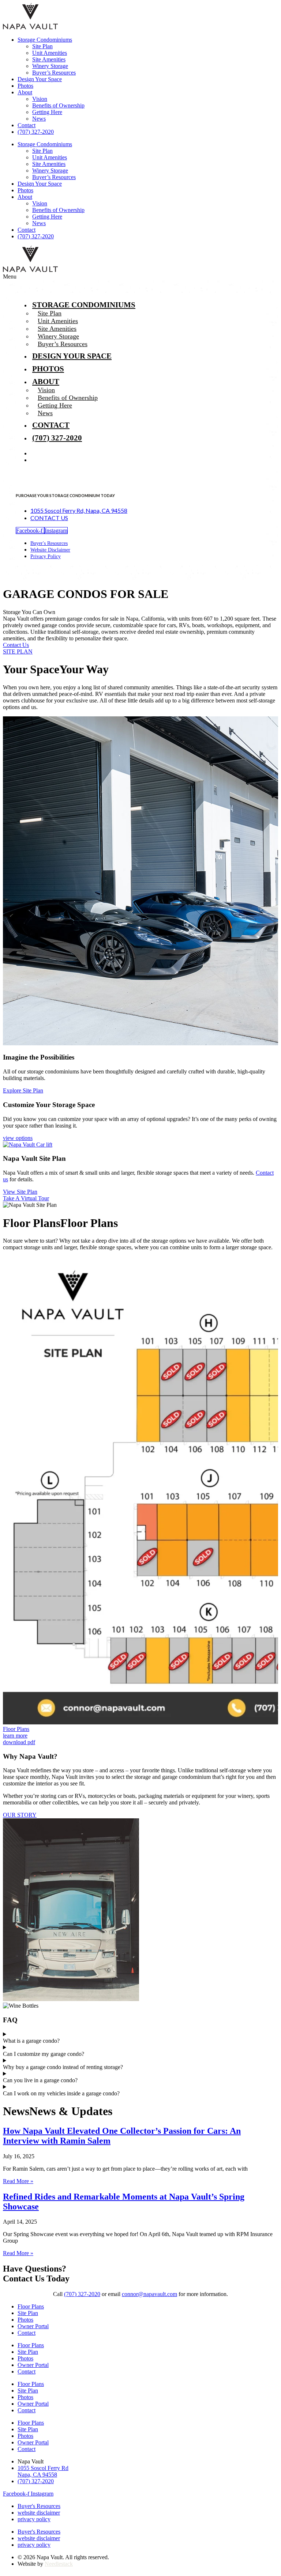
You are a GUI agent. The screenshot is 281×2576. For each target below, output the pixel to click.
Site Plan (42, 46)
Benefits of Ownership (58, 105)
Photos (25, 86)
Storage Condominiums (45, 40)
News (39, 119)
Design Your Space (40, 79)
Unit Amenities (50, 53)
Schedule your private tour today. (168, 638)
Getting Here (47, 112)
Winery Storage (50, 66)
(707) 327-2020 (36, 132)
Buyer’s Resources (54, 73)
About (25, 92)
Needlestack (59, 2564)
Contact (27, 125)
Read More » (18, 2181)
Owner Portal (33, 2326)
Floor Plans (31, 2306)
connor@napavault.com (149, 2294)
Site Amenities (49, 59)
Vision (40, 99)
